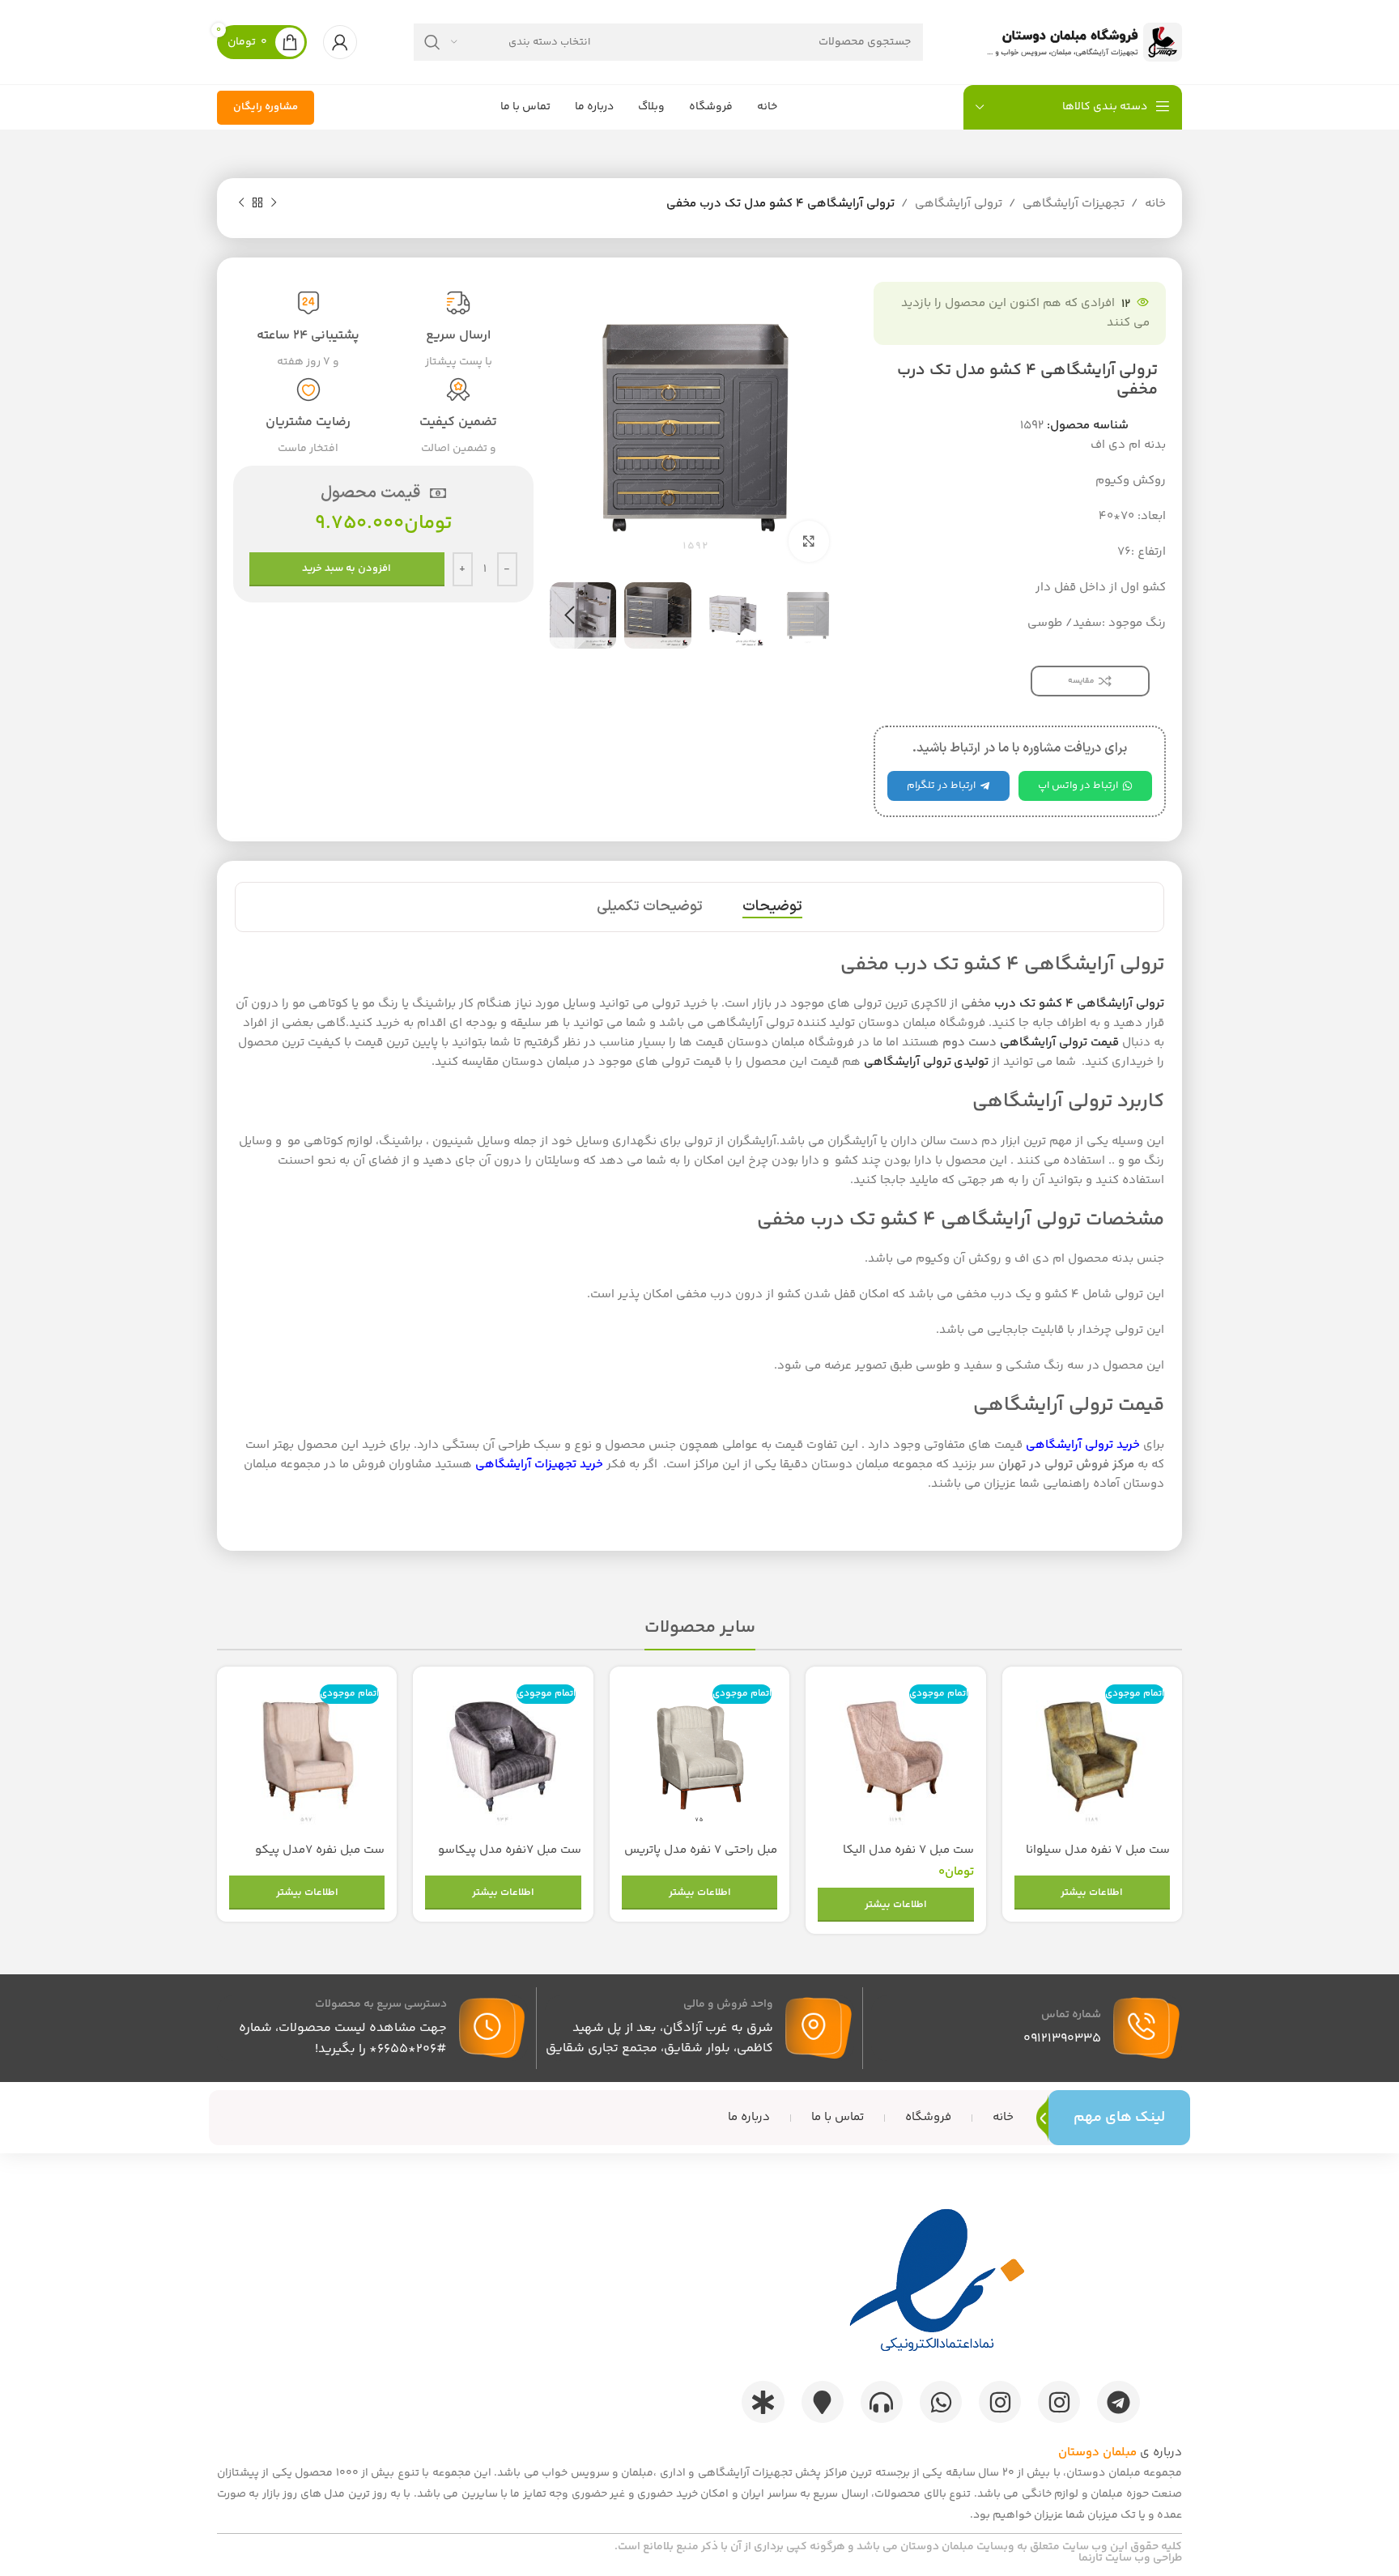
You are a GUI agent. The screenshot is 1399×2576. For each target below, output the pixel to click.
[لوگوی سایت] (1081, 42)
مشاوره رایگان (266, 107)
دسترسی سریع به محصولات (381, 2004)
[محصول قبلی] (274, 203)
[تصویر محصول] (1092, 1756)
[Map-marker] (823, 2402)
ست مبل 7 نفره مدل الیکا (908, 1850)
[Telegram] (1118, 2402)
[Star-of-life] (763, 2402)
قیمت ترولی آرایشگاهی (1058, 1043)
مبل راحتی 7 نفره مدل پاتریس (701, 1850)
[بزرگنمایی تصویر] (809, 541)
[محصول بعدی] (241, 203)
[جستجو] (432, 42)
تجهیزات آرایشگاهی (1074, 204)
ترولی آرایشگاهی (959, 204)
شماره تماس (1071, 2015)
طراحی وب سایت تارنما (1130, 2558)
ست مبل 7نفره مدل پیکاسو (510, 1850)
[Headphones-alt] (882, 2402)
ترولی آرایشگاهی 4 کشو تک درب (1079, 1004)
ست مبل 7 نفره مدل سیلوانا (1098, 1850)
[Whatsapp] (941, 2402)
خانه (1155, 204)
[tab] (772, 907)
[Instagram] (1059, 2402)
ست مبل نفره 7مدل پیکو (320, 1850)
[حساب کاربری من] (340, 42)
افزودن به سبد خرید (347, 568)
